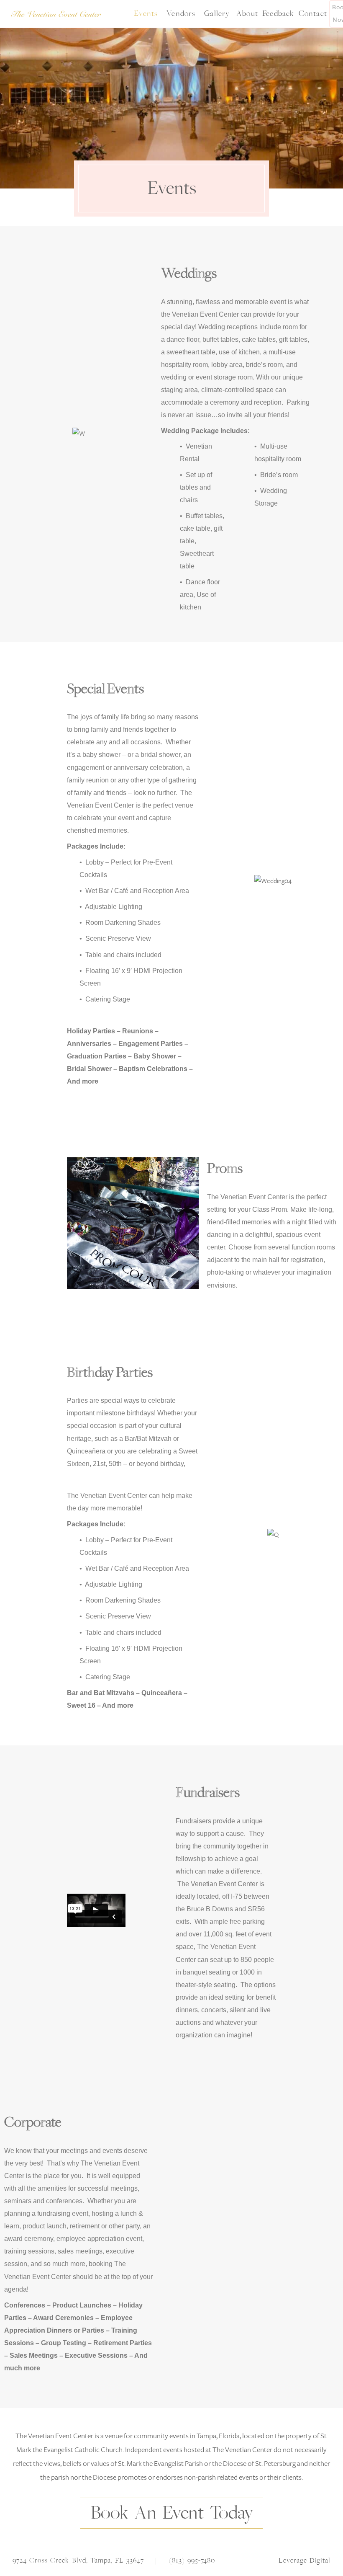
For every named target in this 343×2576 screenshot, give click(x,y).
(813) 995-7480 (192, 2561)
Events (146, 14)
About (247, 14)
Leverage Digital (305, 2561)
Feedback (278, 14)
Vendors (181, 14)
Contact (313, 14)
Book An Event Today (172, 2513)
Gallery (217, 14)
